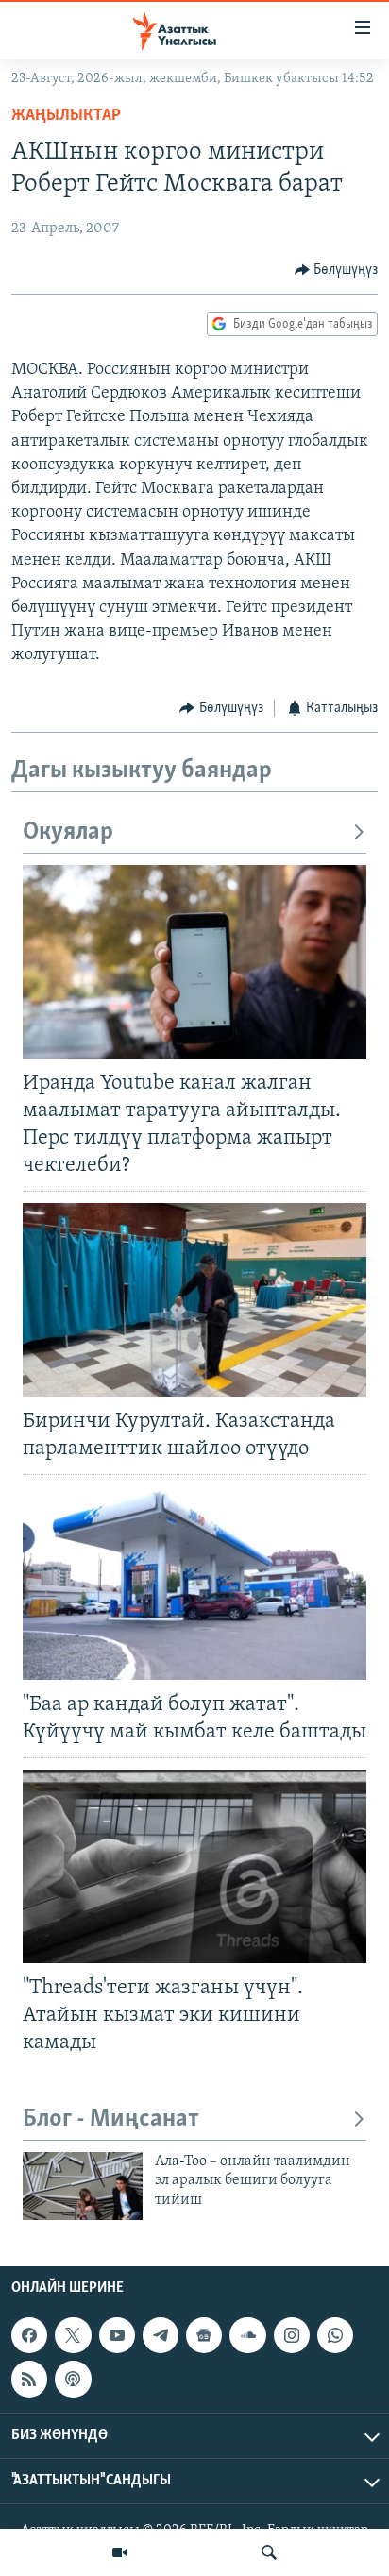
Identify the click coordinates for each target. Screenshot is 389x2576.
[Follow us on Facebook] (29, 2335)
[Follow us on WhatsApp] (335, 2335)
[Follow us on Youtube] (117, 2335)
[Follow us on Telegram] (161, 2335)
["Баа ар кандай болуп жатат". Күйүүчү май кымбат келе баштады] (194, 1583)
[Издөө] (269, 2552)
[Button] (337, 270)
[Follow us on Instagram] (292, 2335)
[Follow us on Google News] (204, 2335)
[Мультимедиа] (120, 2552)
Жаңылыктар (66, 116)
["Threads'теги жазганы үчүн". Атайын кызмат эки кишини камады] (194, 1866)
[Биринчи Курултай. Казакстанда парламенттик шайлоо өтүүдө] (194, 1300)
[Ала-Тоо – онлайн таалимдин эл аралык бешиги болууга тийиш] (83, 2186)
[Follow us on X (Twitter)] (73, 2335)
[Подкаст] (73, 2379)
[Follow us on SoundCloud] (247, 2335)
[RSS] (29, 2379)
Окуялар (68, 832)
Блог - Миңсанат (111, 2119)
